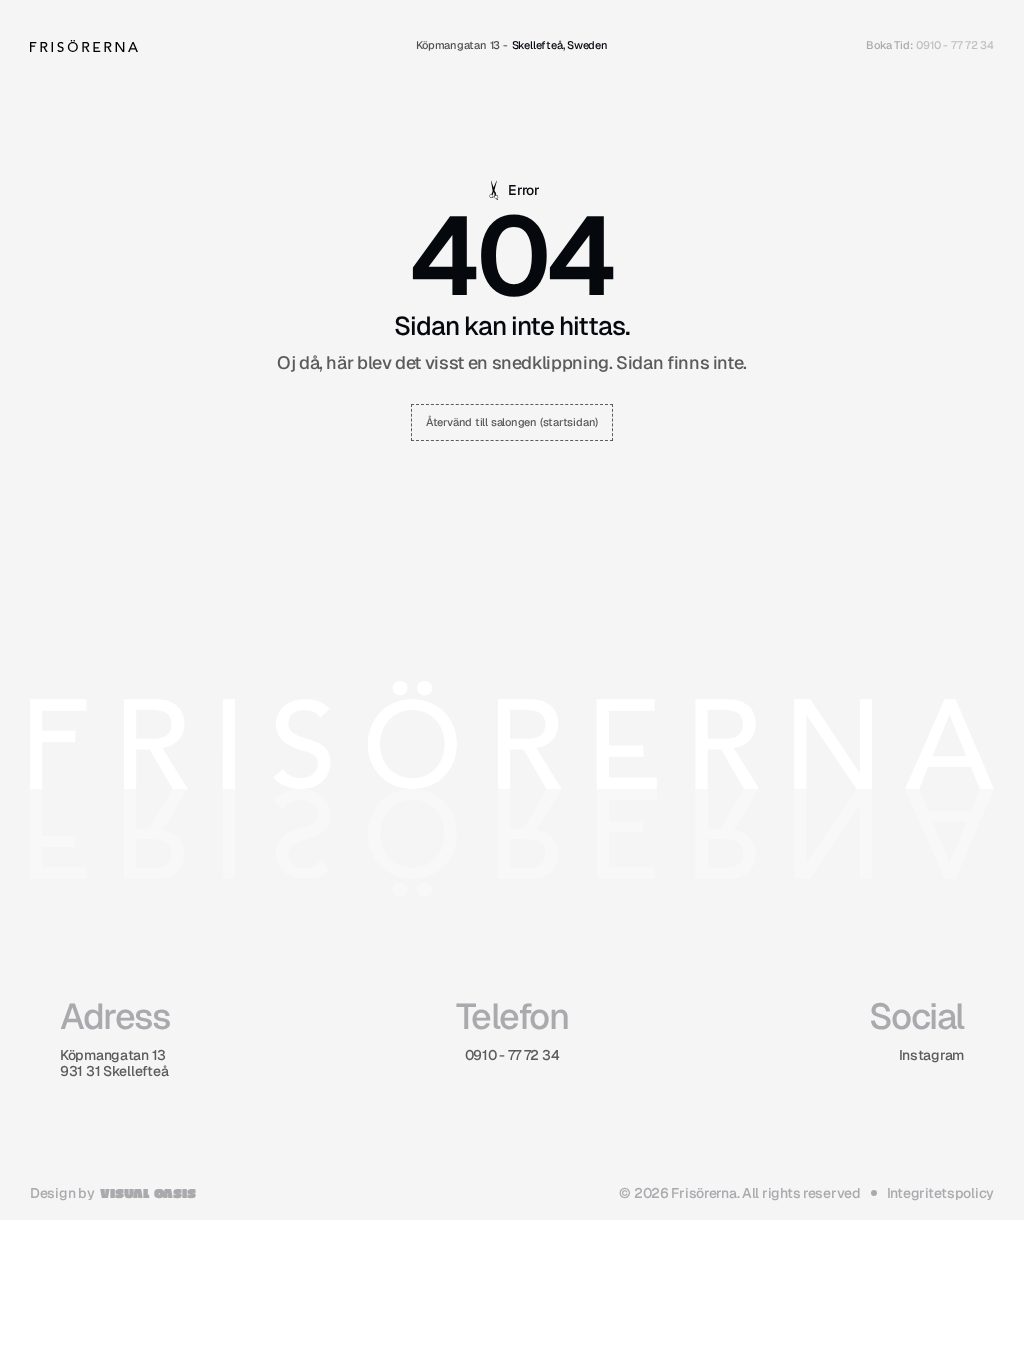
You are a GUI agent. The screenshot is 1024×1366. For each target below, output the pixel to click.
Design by (62, 1193)
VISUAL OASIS (147, 1192)
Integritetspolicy (940, 1193)
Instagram (931, 1055)
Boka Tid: (889, 45)
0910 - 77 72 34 (955, 45)
